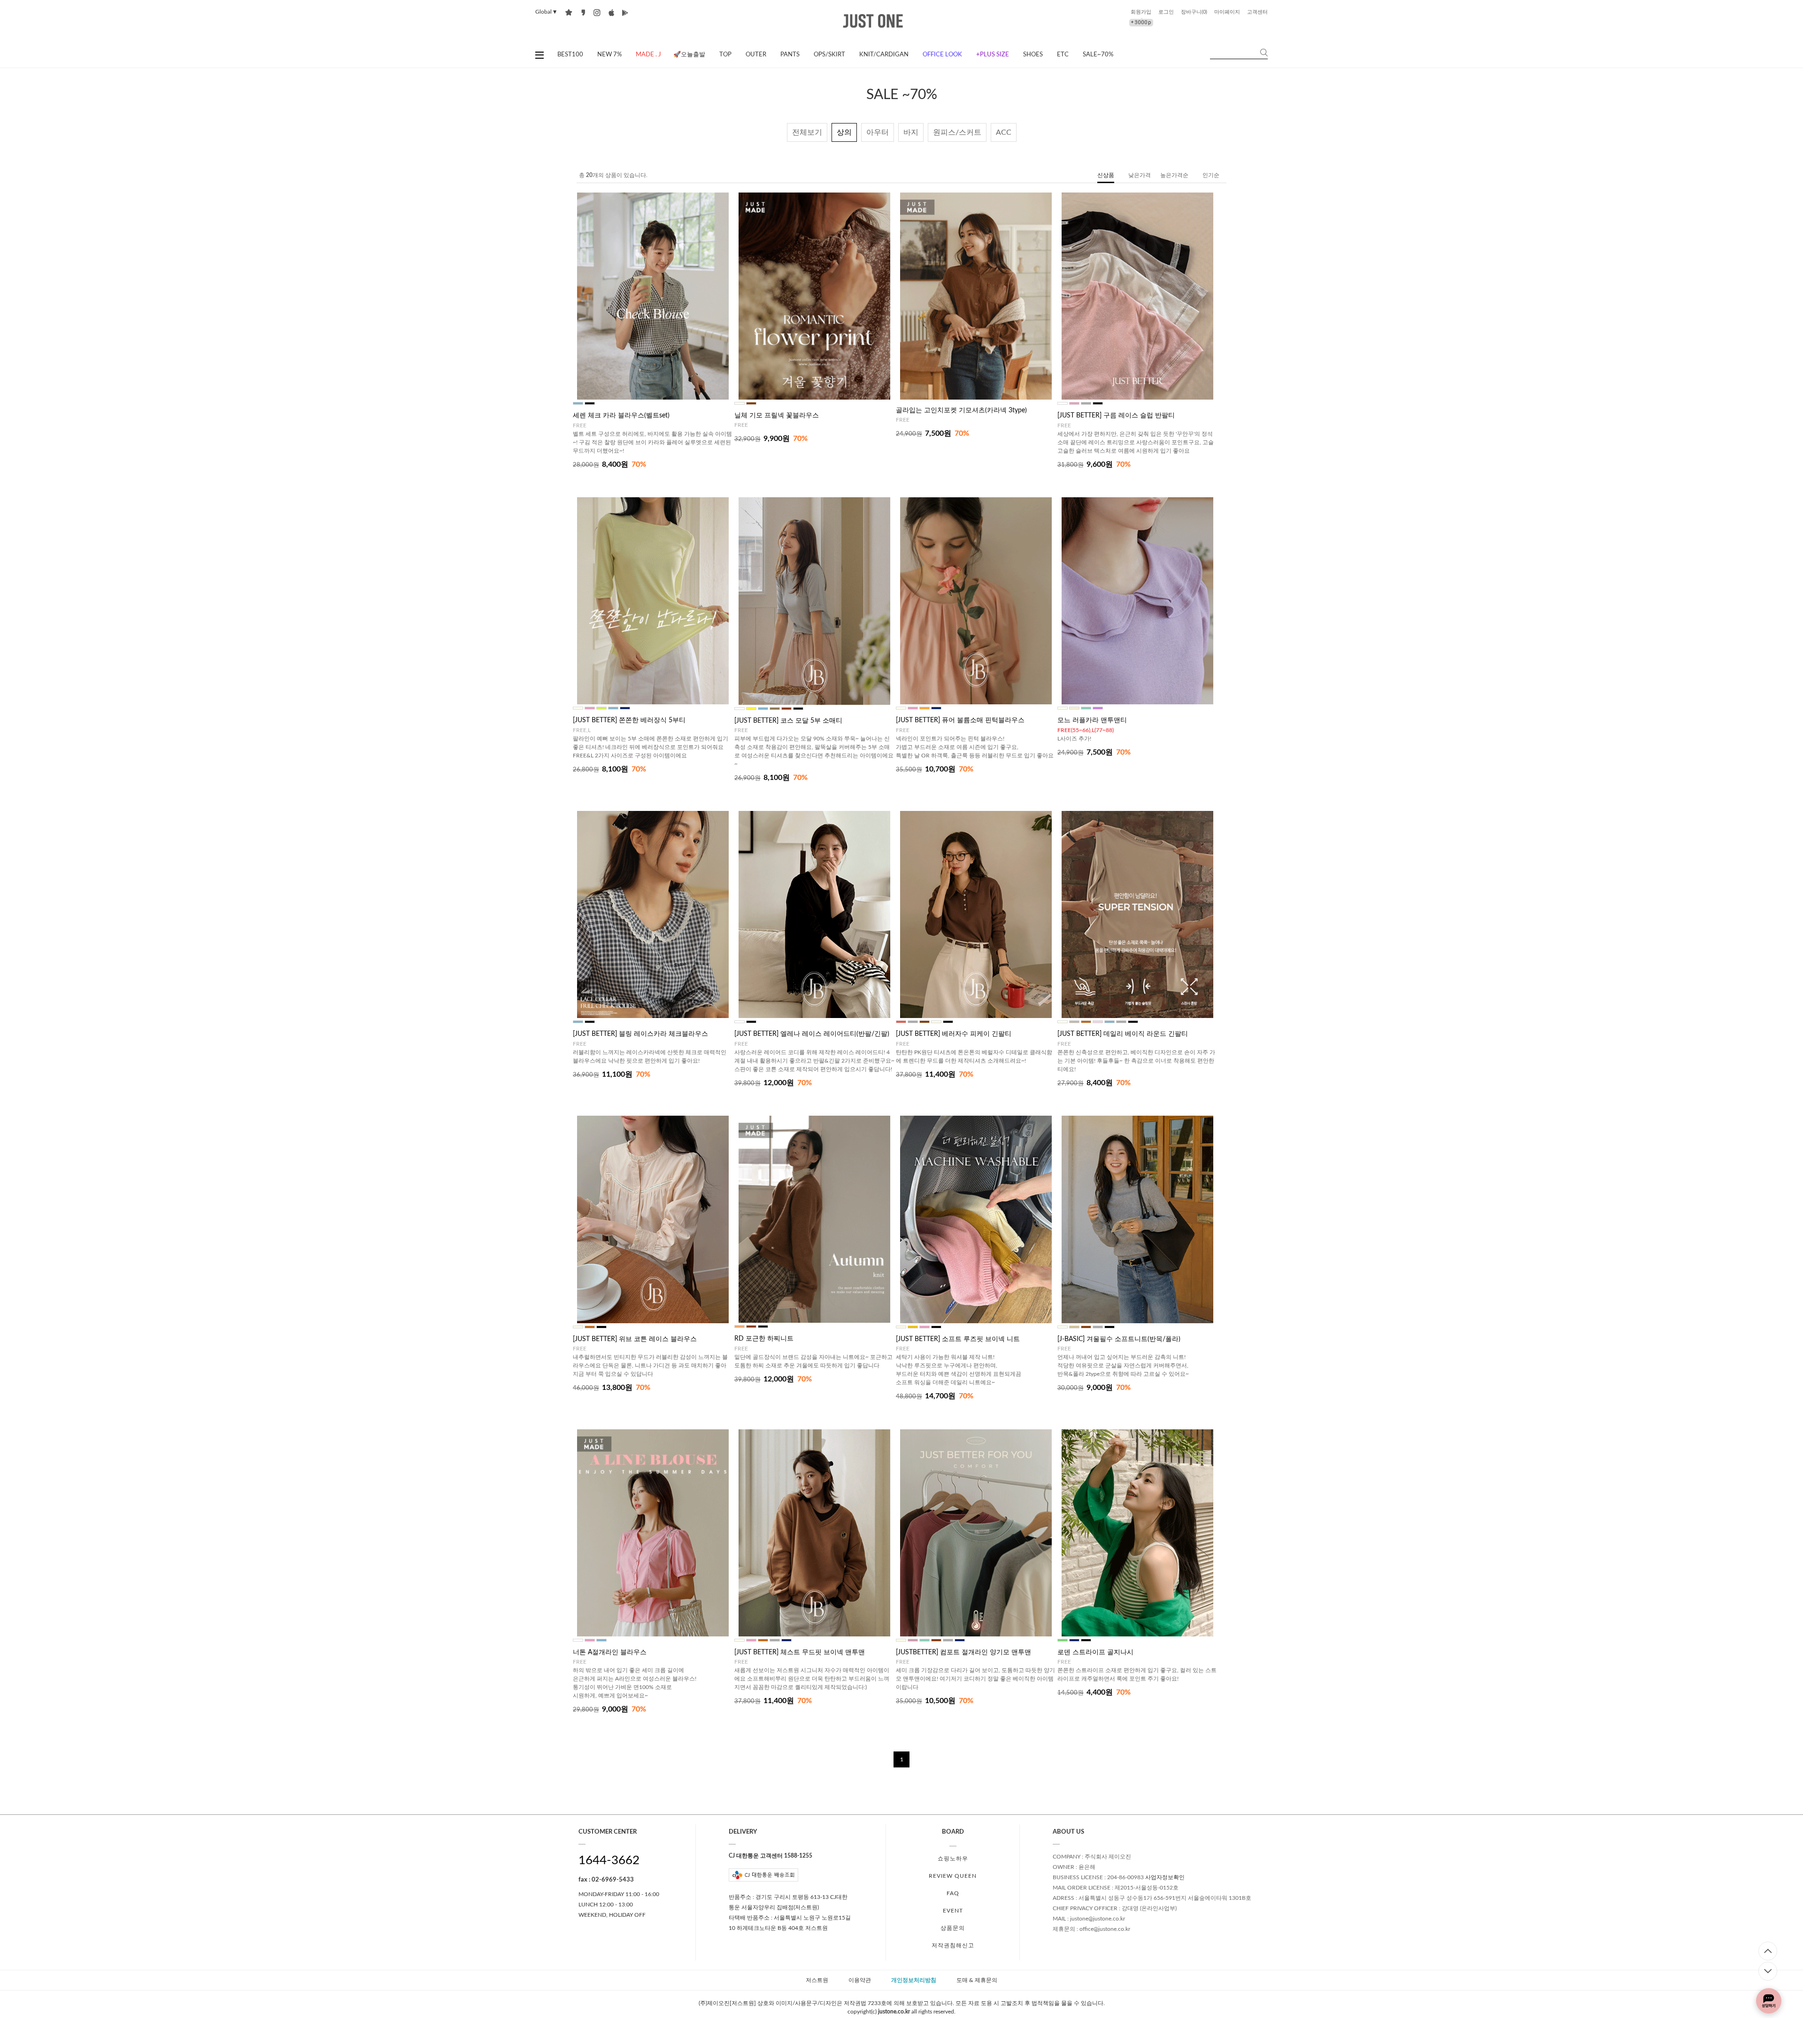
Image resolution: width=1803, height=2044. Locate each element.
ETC (1063, 55)
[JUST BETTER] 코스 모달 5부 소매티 (788, 721)
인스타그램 (597, 12)
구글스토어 (625, 12)
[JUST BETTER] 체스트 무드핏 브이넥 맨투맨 (800, 1652)
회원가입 (1141, 12)
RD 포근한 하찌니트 (764, 1339)
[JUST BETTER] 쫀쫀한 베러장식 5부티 (629, 720)
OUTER (756, 55)
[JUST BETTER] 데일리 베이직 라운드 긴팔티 (1123, 1034)
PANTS (790, 55)
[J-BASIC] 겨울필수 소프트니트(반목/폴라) (1119, 1339)
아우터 (878, 132)
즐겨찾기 (569, 12)
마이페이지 (1227, 12)
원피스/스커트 (957, 132)
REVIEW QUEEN (953, 1876)
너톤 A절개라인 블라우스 (610, 1652)
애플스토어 (611, 12)
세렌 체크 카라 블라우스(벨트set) (621, 416)
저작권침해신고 (953, 1945)
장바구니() (1194, 12)
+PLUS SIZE (993, 55)
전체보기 (807, 132)
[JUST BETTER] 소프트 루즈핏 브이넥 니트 (958, 1339)
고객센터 (1257, 12)
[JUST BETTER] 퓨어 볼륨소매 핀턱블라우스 (960, 720)
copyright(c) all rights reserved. (901, 2012)
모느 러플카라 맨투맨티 (1092, 720)
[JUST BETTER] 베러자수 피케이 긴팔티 (954, 1034)
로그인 (1166, 12)
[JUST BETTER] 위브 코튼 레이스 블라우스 (635, 1339)
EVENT (953, 1911)
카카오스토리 (583, 12)
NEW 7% (609, 55)
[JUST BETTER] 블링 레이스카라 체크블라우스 (640, 1034)
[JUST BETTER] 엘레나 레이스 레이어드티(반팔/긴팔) (812, 1034)
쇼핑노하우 (953, 1859)
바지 (911, 132)
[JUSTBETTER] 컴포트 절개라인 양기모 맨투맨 (963, 1652)
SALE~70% (1098, 55)
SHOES (1033, 55)
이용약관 (860, 1981)
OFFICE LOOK (942, 55)
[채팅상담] (1769, 2001)
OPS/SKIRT (829, 55)
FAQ (953, 1893)
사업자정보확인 (1165, 1877)
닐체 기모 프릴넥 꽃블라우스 (777, 416)
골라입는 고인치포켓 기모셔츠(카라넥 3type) (961, 410)
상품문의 (953, 1928)
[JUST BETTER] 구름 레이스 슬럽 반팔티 (1116, 416)
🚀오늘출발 (689, 55)
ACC (1004, 132)
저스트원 (817, 1981)
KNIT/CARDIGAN (884, 55)
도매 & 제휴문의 (977, 1981)
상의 (844, 132)
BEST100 (570, 55)
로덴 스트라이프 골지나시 (1095, 1652)
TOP (725, 55)
